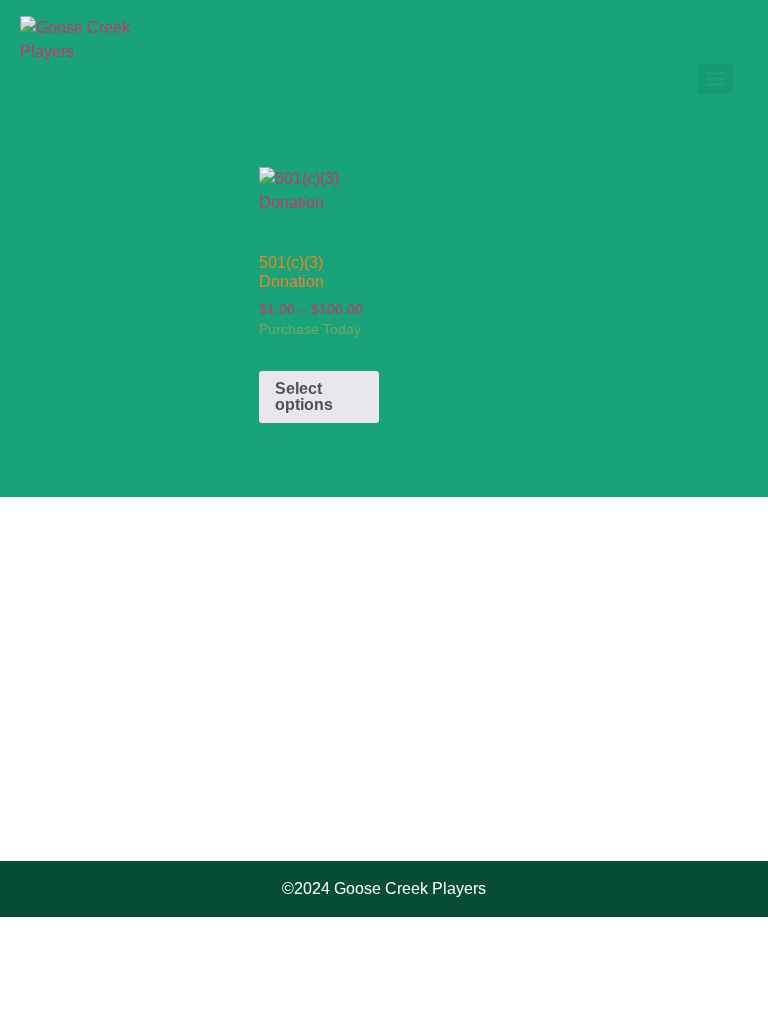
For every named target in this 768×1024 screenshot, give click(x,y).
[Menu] (715, 79)
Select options (304, 396)
